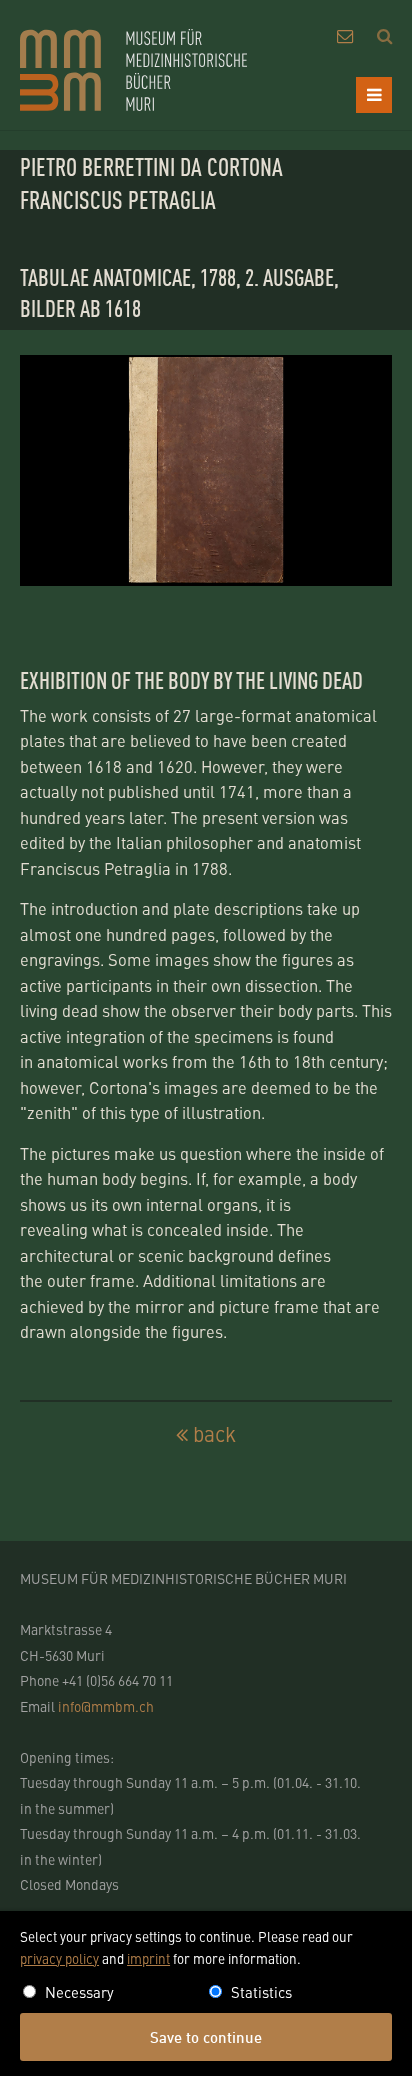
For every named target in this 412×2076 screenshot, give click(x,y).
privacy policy (59, 1958)
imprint (148, 1958)
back (214, 1434)
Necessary (79, 1991)
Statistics (261, 1991)
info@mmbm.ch (106, 1706)
